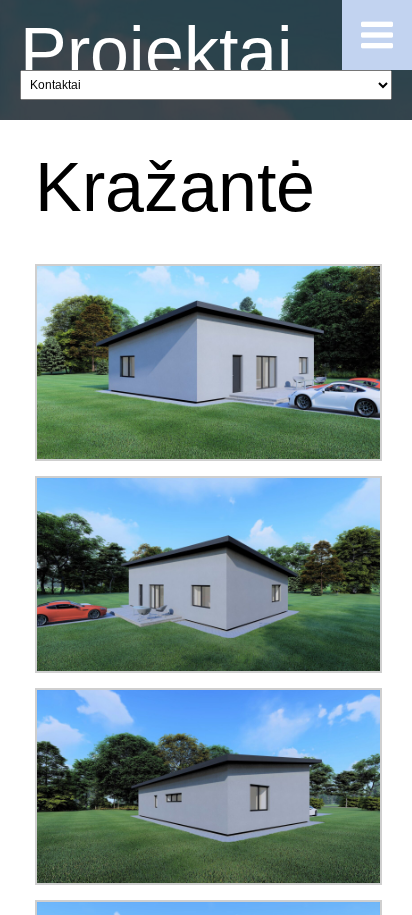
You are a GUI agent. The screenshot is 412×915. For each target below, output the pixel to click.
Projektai (156, 52)
